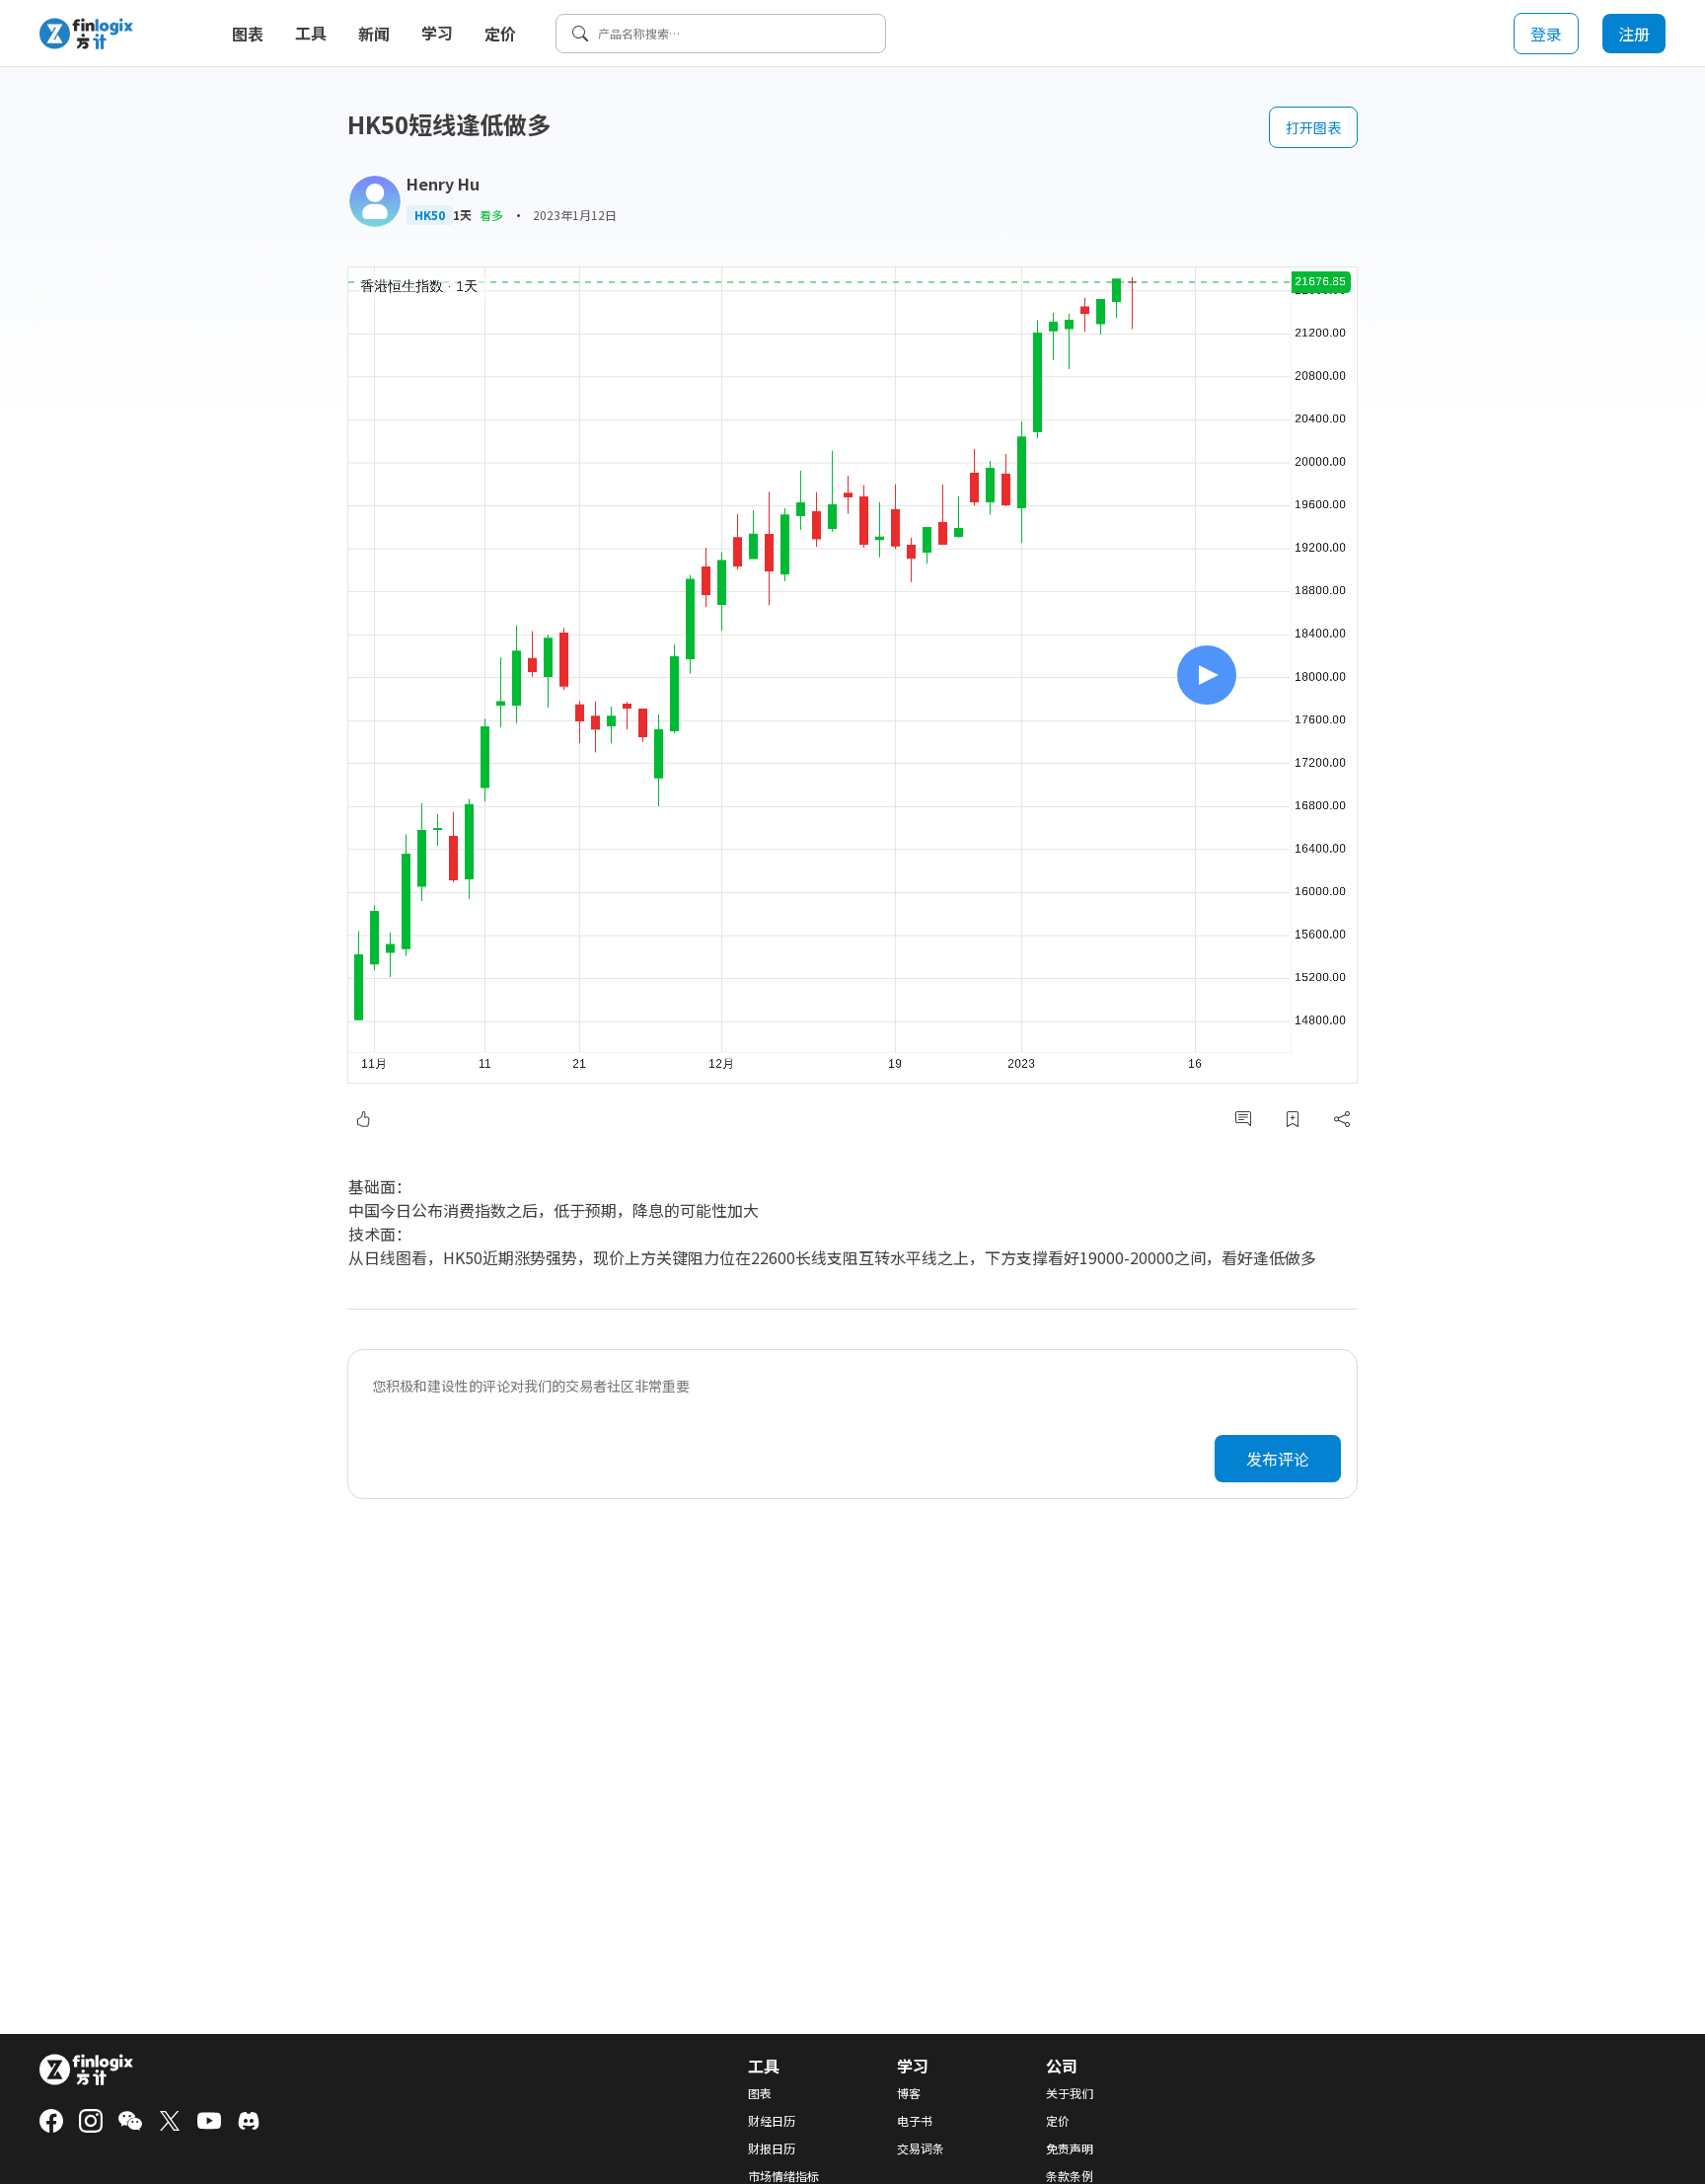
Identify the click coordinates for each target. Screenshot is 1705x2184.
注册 (1634, 34)
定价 (500, 34)
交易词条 (921, 2148)
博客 (909, 2093)
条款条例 (1070, 2176)
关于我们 (1070, 2093)
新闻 (374, 34)
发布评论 (1278, 1459)
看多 (491, 215)
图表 (248, 34)
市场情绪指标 (783, 2176)
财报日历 (772, 2148)
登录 (1546, 34)
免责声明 (1070, 2148)
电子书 (915, 2121)
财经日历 (772, 2121)
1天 (462, 215)
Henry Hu (443, 184)
